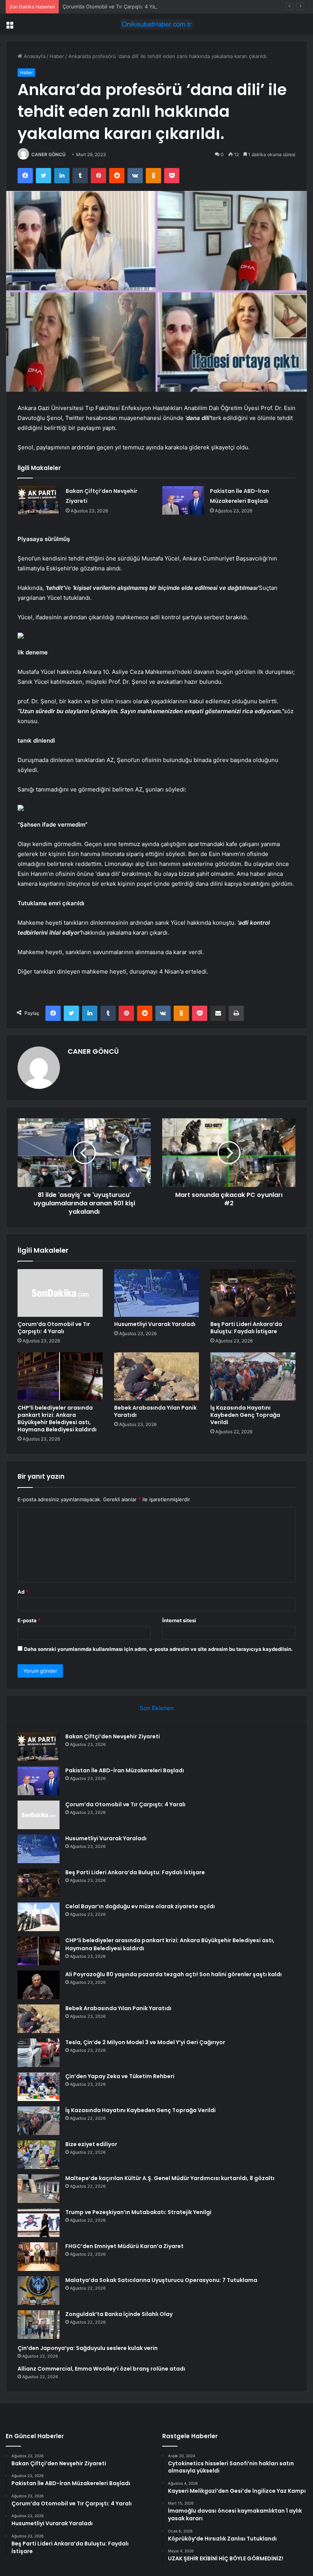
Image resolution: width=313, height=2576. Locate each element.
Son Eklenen (157, 1708)
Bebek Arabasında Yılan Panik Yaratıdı (155, 1411)
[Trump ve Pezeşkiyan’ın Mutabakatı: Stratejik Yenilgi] (39, 2223)
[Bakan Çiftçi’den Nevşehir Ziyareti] (39, 500)
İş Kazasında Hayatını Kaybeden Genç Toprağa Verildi (245, 1415)
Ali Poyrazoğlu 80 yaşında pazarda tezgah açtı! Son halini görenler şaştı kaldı (173, 1974)
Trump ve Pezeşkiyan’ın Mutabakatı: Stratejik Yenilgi (138, 2212)
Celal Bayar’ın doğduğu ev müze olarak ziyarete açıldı (140, 1906)
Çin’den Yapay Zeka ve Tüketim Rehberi (120, 2076)
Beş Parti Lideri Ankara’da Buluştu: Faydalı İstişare (246, 1328)
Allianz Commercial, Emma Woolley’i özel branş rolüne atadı (101, 2369)
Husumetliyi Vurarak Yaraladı (155, 1324)
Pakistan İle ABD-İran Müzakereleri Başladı (125, 1770)
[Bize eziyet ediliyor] (39, 2155)
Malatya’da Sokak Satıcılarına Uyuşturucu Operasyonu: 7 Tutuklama (161, 2280)
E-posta (29, 1620)
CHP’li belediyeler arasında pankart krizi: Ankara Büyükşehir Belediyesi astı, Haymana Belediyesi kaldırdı (57, 1419)
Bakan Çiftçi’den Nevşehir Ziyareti (113, 1736)
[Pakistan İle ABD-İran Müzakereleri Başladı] (183, 500)
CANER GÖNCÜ (48, 154)
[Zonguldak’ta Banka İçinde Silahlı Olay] (39, 2325)
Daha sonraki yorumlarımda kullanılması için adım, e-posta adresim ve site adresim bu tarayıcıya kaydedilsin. (158, 1649)
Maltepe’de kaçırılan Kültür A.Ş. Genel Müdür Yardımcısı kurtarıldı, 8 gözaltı (170, 2178)
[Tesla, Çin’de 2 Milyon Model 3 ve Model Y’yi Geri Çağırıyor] (39, 2053)
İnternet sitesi (179, 1620)
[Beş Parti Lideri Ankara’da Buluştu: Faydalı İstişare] (253, 1293)
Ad (23, 1592)
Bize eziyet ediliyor (91, 2144)
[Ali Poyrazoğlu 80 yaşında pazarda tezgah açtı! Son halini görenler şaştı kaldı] (39, 1985)
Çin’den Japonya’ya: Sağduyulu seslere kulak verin (88, 2348)
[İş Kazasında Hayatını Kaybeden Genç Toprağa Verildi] (253, 1376)
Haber (57, 56)
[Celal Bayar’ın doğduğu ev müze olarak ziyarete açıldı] (39, 1917)
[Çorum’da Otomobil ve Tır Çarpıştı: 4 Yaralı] (60, 1293)
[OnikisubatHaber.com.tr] (156, 24)
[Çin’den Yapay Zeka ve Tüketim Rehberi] (39, 2087)
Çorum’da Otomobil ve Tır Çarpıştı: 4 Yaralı (112, 6)
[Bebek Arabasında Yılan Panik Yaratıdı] (157, 1376)
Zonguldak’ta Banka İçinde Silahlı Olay (119, 2314)
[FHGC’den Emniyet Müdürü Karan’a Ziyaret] (39, 2257)
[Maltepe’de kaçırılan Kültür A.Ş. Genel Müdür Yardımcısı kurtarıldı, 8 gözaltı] (39, 2189)
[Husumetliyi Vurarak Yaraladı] (157, 1293)
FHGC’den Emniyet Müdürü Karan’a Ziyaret (124, 2246)
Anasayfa (34, 56)
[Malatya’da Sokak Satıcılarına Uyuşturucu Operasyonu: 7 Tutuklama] (39, 2291)
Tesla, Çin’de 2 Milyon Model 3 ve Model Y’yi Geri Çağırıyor (145, 2042)
